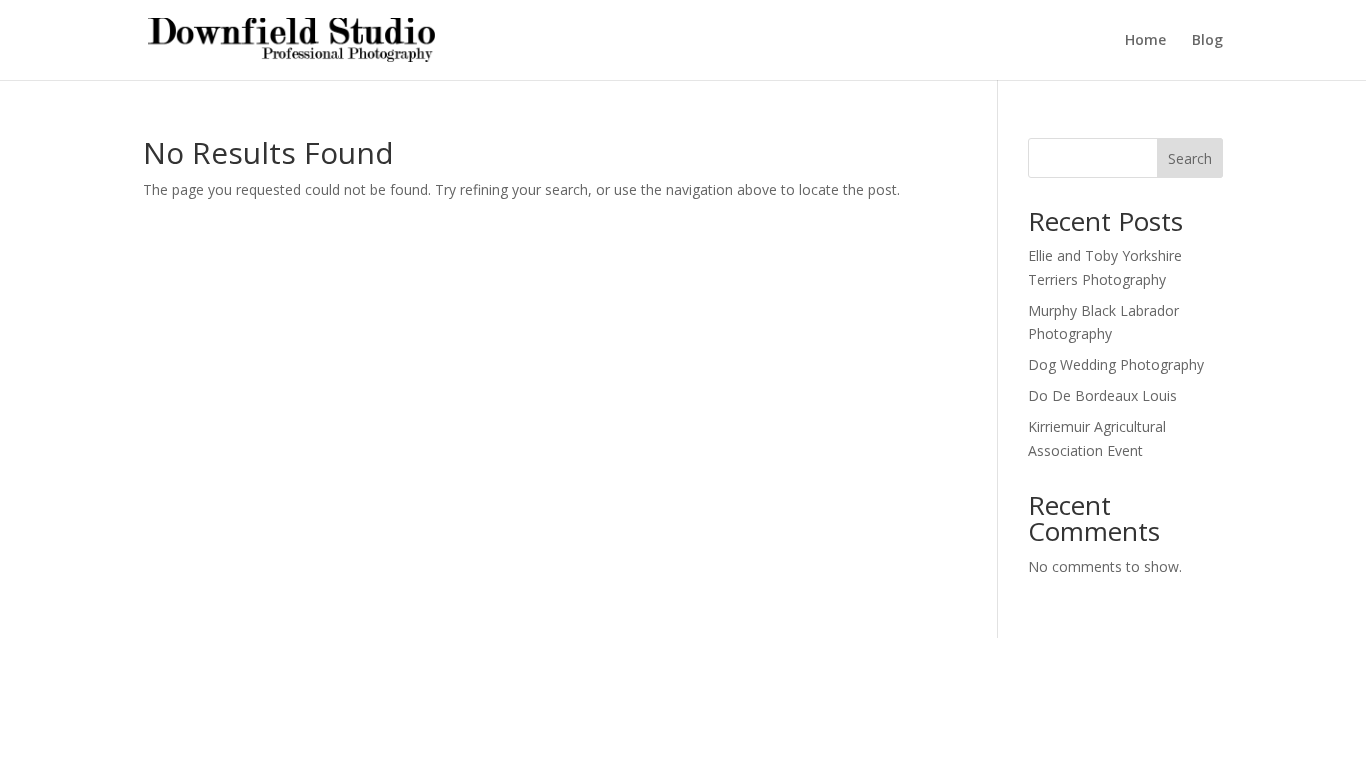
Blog (1207, 41)
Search (1190, 158)
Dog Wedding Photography (1116, 364)
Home (1145, 41)
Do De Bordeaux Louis (1102, 395)
